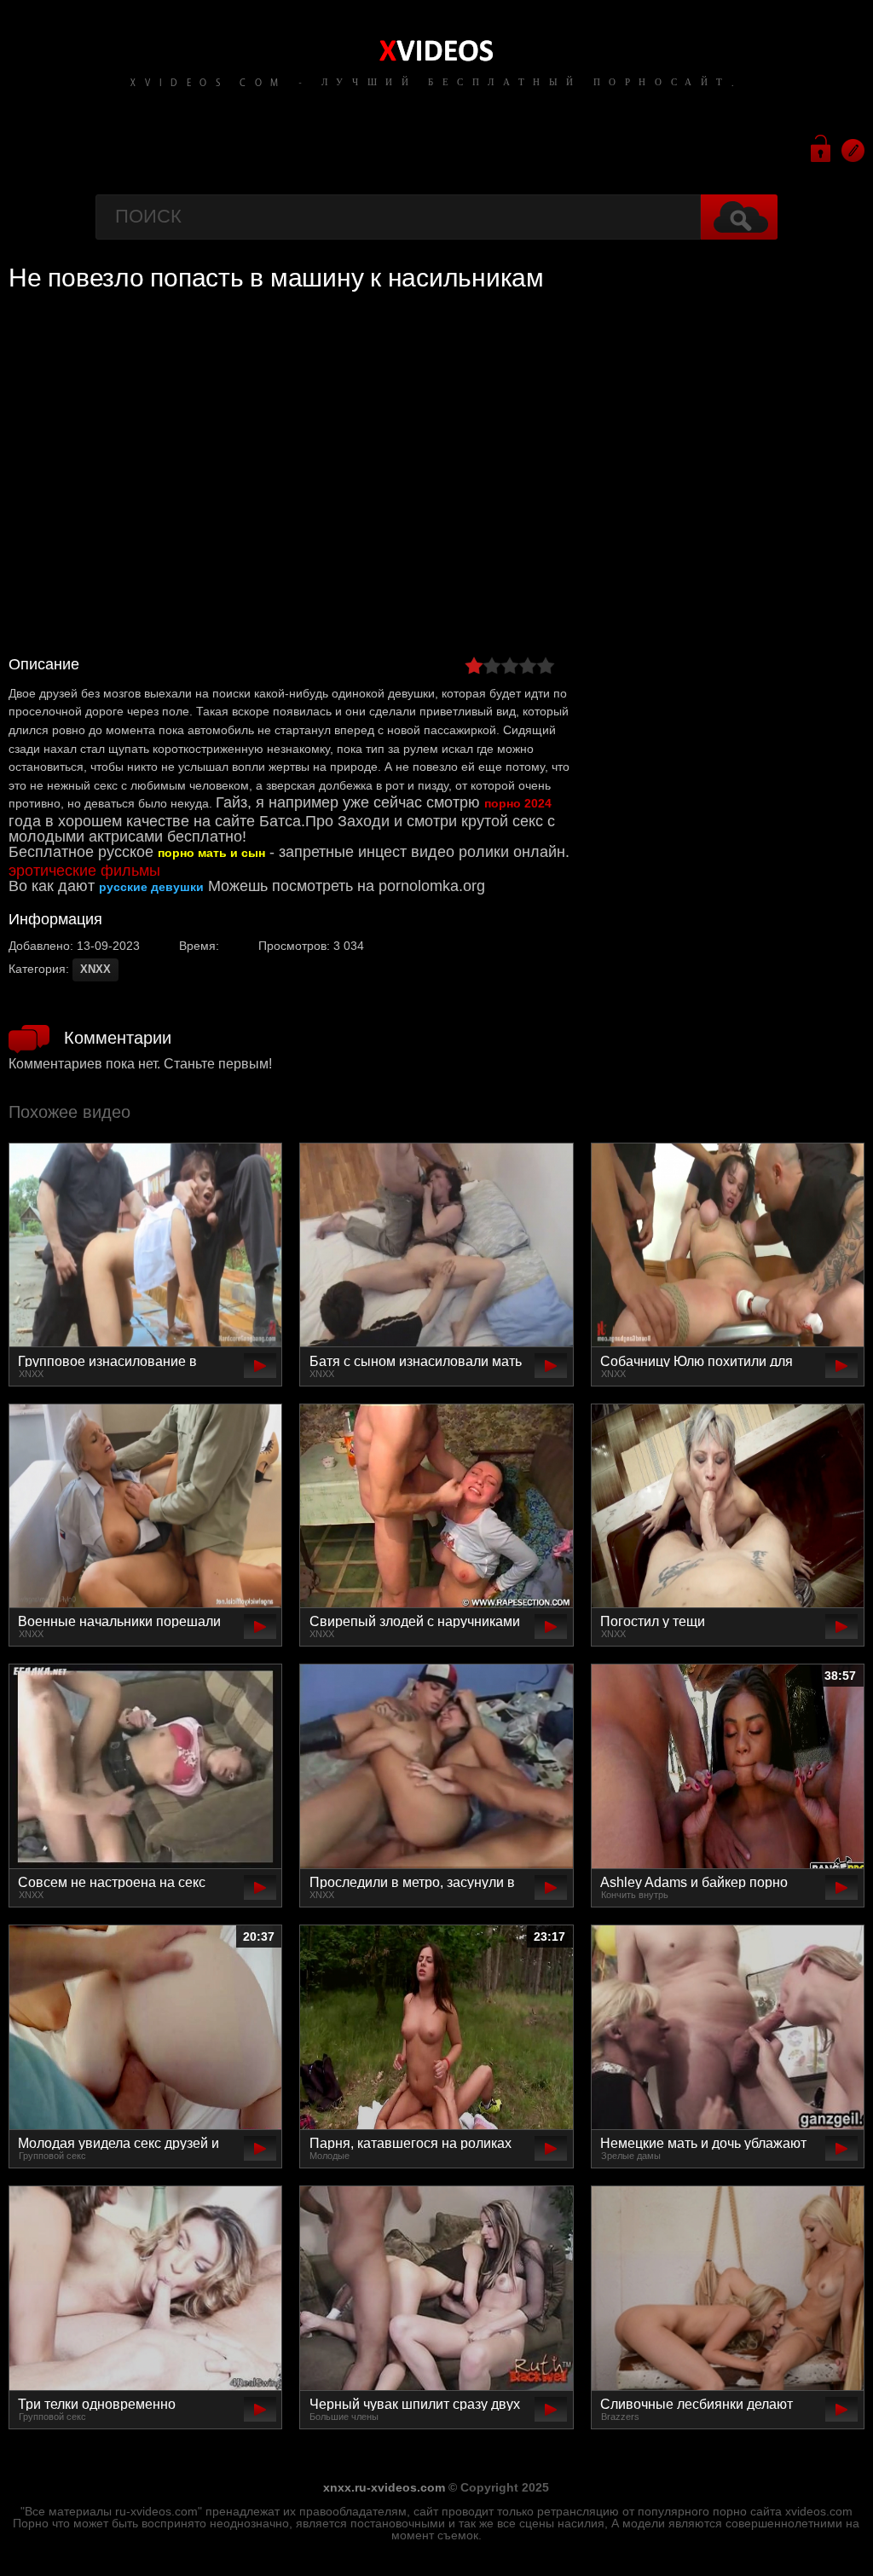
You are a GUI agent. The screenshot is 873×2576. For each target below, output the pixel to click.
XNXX (95, 969)
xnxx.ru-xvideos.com (384, 2487)
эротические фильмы (84, 871)
